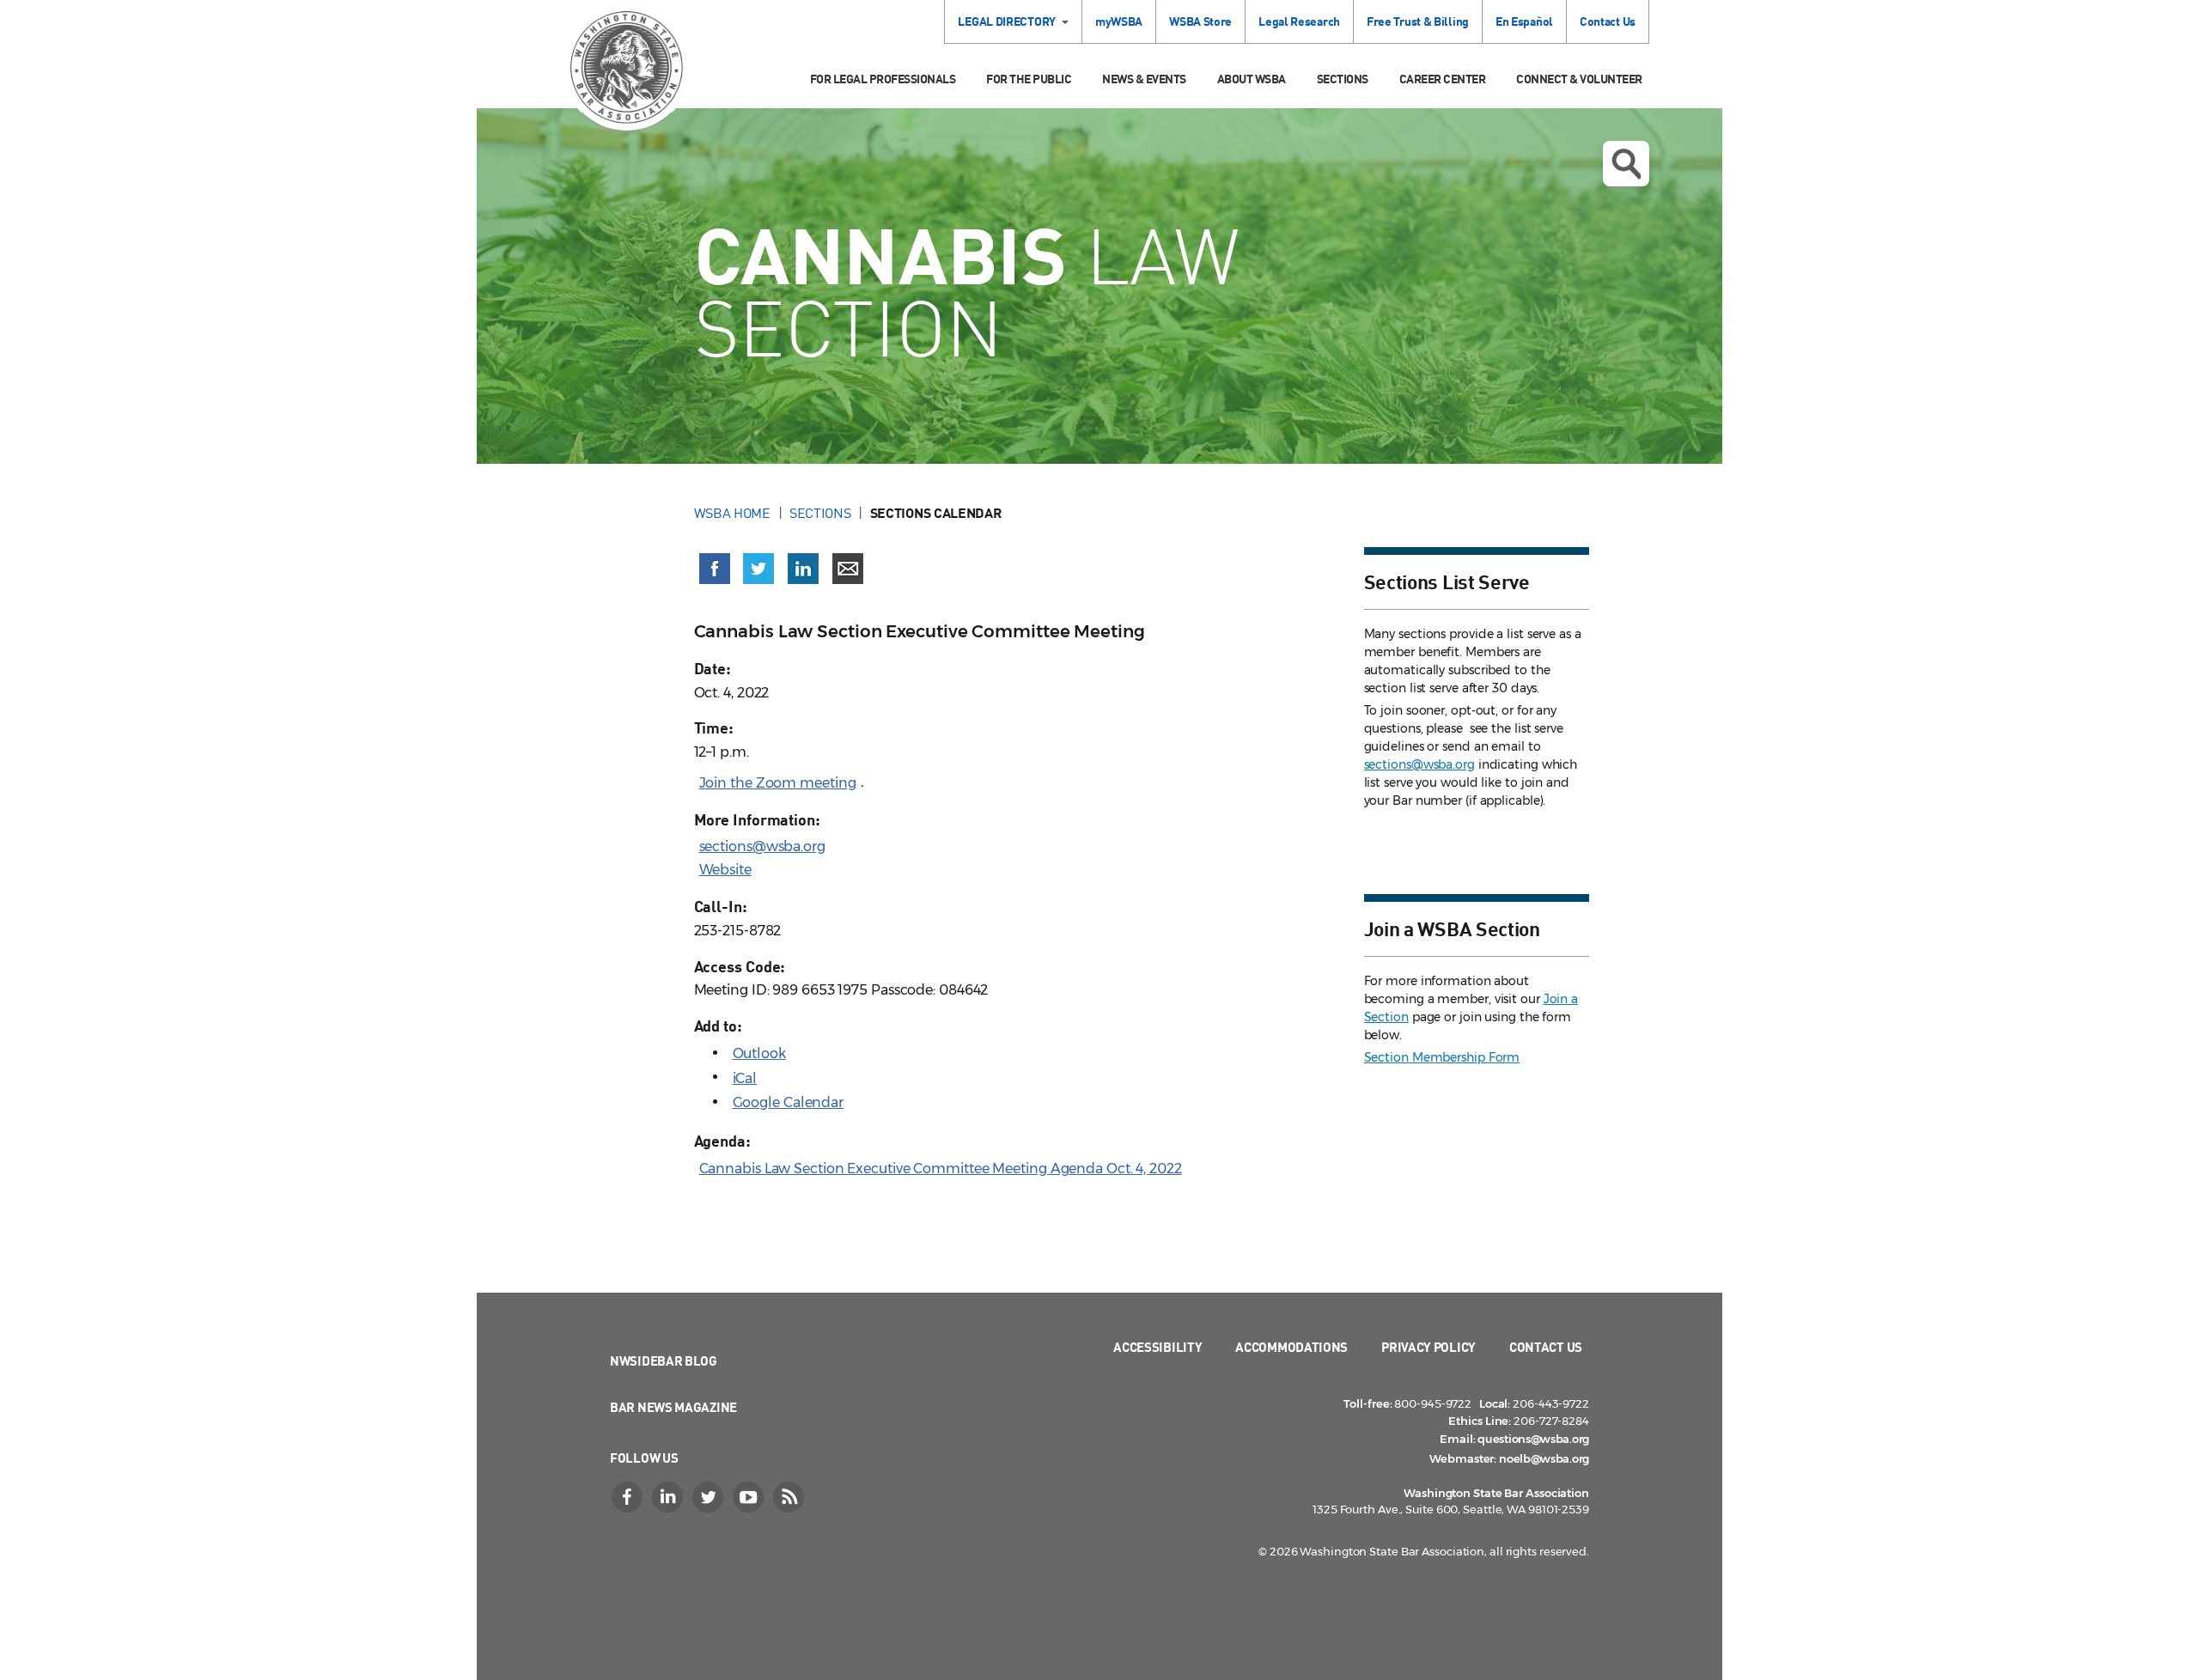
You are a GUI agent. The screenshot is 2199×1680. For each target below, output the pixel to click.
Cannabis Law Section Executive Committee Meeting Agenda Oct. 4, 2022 (941, 1169)
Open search (1626, 164)
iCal (745, 1078)
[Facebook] (629, 1497)
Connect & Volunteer (1579, 79)
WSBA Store (1200, 21)
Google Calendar (789, 1102)
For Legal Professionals (883, 79)
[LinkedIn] (669, 1497)
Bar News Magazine (673, 1407)
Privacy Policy (1428, 1347)
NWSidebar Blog (664, 1360)
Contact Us (1608, 21)
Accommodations (1291, 1347)
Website (725, 870)
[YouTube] (750, 1497)
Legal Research (1299, 21)
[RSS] (790, 1497)
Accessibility (1157, 1347)
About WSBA (1252, 79)
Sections (1343, 79)
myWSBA (1119, 21)
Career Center (1443, 79)
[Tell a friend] (848, 569)
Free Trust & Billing (1418, 21)
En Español (1524, 21)
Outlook (759, 1053)
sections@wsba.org (762, 846)
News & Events (1144, 79)
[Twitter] (710, 1497)
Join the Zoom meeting (778, 783)
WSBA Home (732, 513)
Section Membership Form (1442, 1057)
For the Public (1029, 79)
